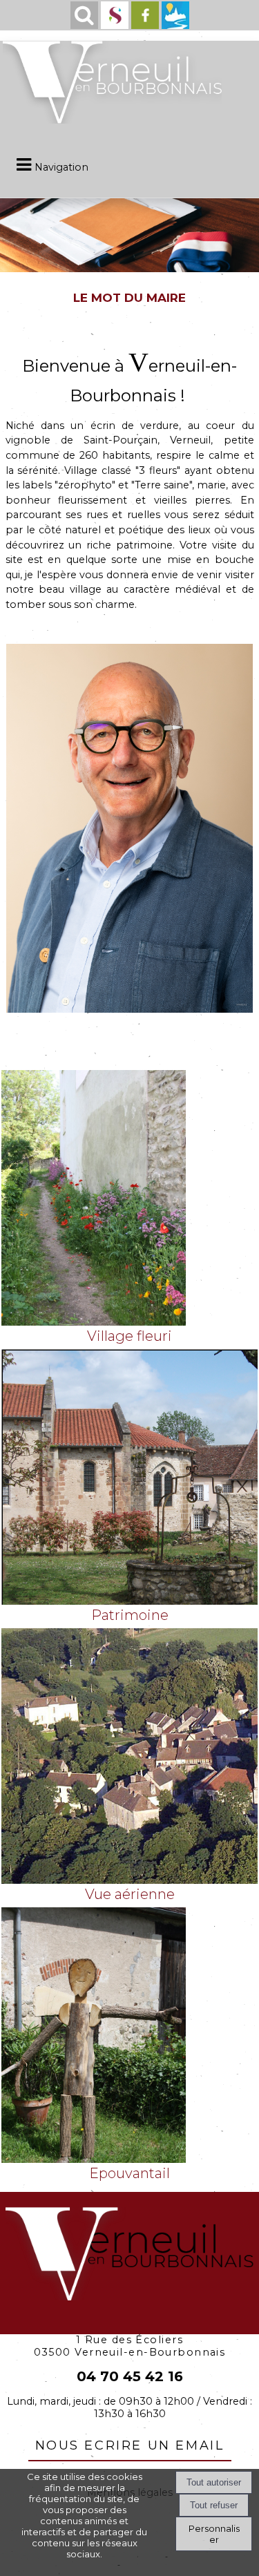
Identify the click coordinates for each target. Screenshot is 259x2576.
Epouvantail (129, 2173)
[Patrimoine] (129, 1487)
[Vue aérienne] (129, 1766)
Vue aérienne (130, 1894)
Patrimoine (130, 1615)
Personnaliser (214, 2534)
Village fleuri (129, 1336)
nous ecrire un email (130, 2443)
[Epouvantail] (129, 2045)
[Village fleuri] (129, 1208)
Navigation (61, 167)
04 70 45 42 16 (130, 2376)
